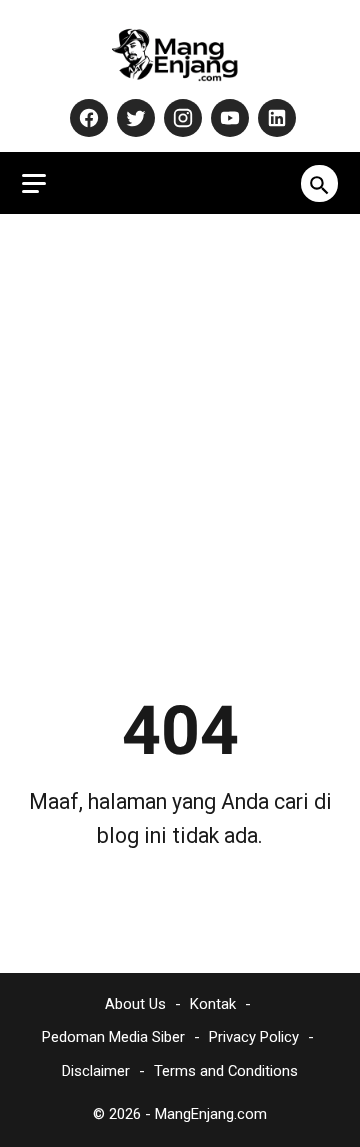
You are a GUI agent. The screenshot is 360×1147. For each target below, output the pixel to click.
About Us (135, 1004)
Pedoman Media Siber (113, 1037)
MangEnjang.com (211, 1114)
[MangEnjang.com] (180, 54)
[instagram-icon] (180, 118)
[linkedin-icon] (274, 118)
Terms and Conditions (226, 1071)
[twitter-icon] (133, 118)
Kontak (213, 1004)
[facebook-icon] (86, 118)
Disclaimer (96, 1071)
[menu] (34, 183)
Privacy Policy (254, 1037)
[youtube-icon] (227, 118)
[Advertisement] (180, 416)
